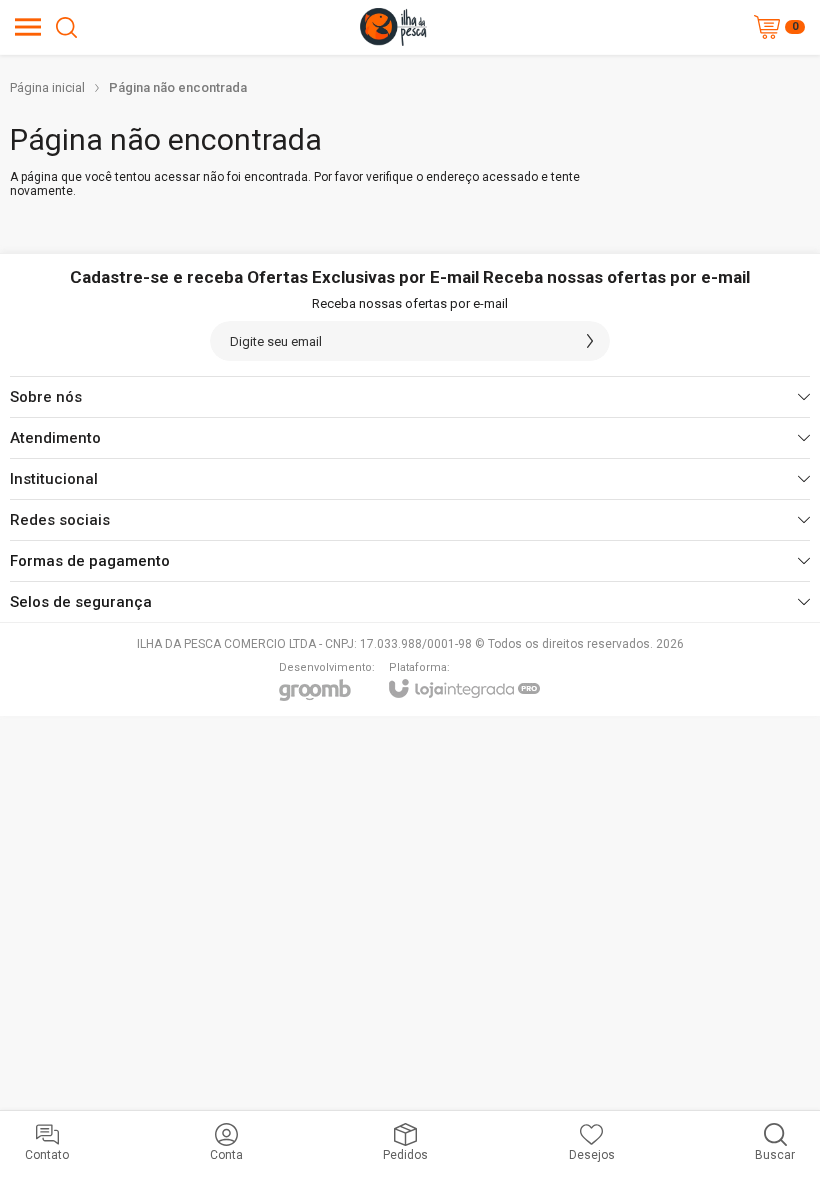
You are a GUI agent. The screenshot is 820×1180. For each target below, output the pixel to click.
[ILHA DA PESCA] (393, 27)
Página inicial (47, 87)
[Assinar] (590, 341)
